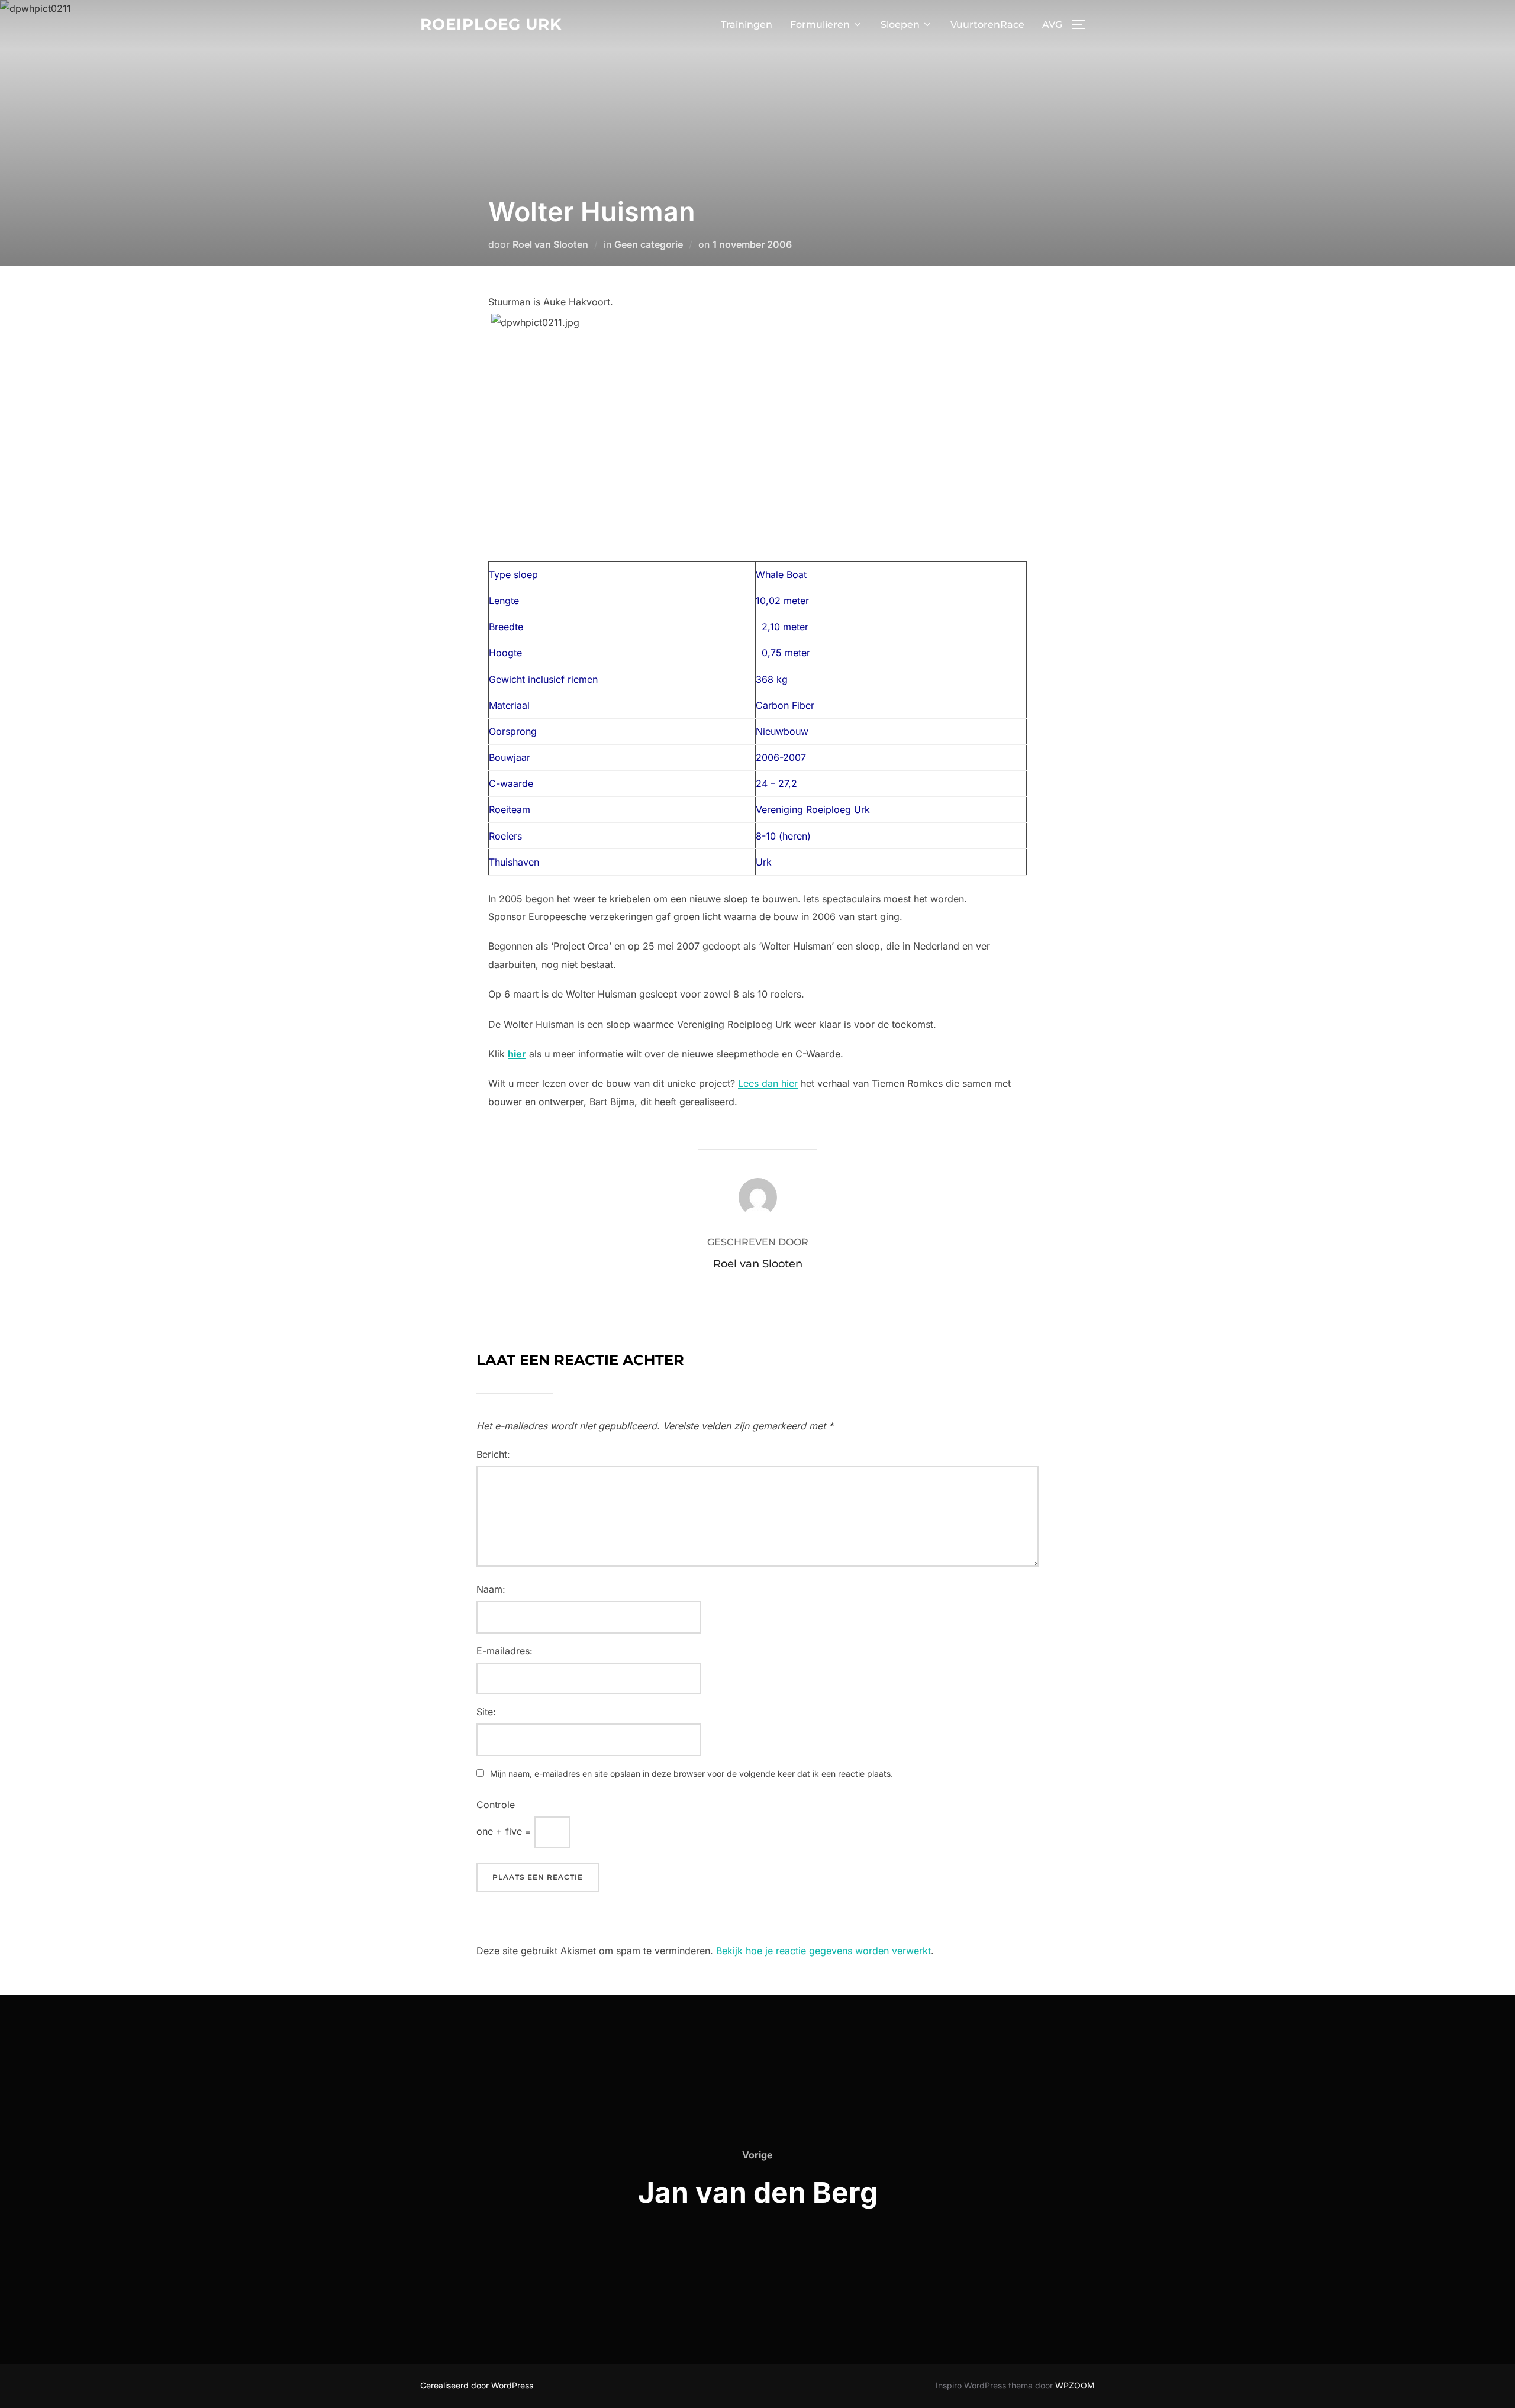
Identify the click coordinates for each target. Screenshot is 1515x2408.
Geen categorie (649, 244)
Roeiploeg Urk (491, 24)
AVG (1052, 25)
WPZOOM (1075, 2385)
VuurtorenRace (987, 25)
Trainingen (747, 25)
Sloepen (900, 25)
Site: (486, 1712)
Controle (496, 1805)
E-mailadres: (505, 1651)
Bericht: (493, 1454)
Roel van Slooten (550, 244)
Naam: (491, 1589)
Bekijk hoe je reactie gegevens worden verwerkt (823, 1951)
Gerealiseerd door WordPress (477, 2385)
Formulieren (820, 25)
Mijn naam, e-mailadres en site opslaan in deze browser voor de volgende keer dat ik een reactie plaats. (692, 1773)
